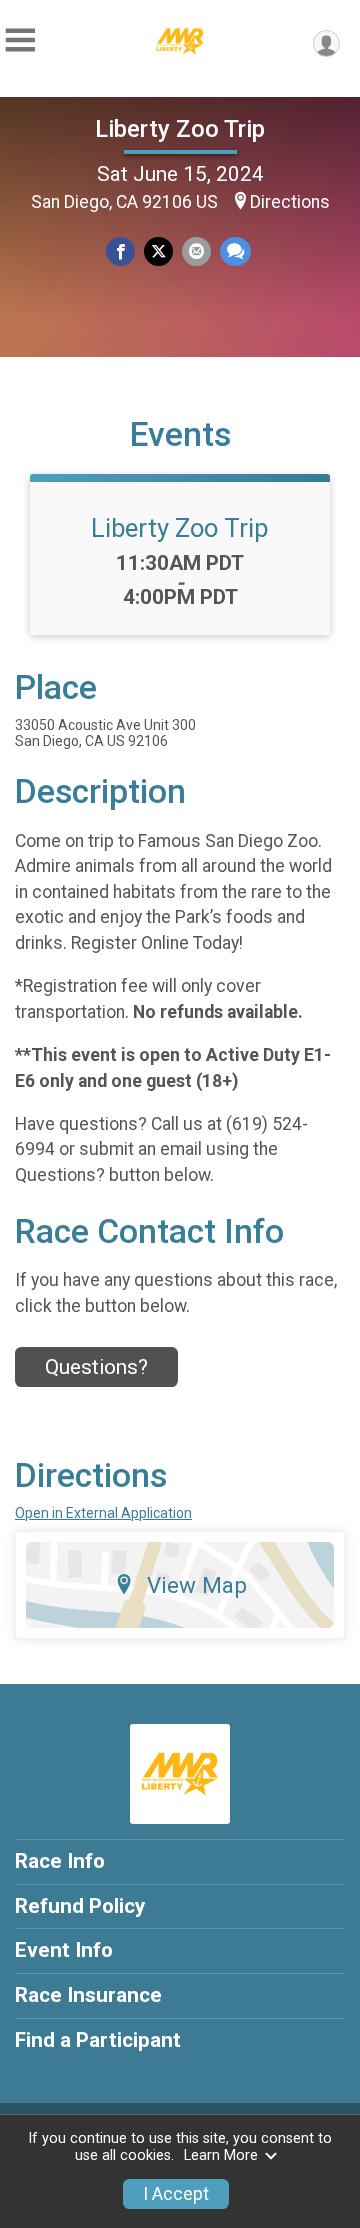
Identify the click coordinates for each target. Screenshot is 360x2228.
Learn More (221, 2155)
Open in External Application (103, 1513)
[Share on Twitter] (158, 251)
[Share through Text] (235, 251)
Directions (290, 202)
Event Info (64, 1950)
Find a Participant (98, 2040)
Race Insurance (88, 1995)
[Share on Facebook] (120, 251)
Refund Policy (80, 1906)
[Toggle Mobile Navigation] (20, 40)
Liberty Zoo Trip (180, 129)
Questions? (96, 1367)
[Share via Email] (196, 251)
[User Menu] (326, 43)
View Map (197, 1585)
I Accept (176, 2194)
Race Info (60, 1861)
